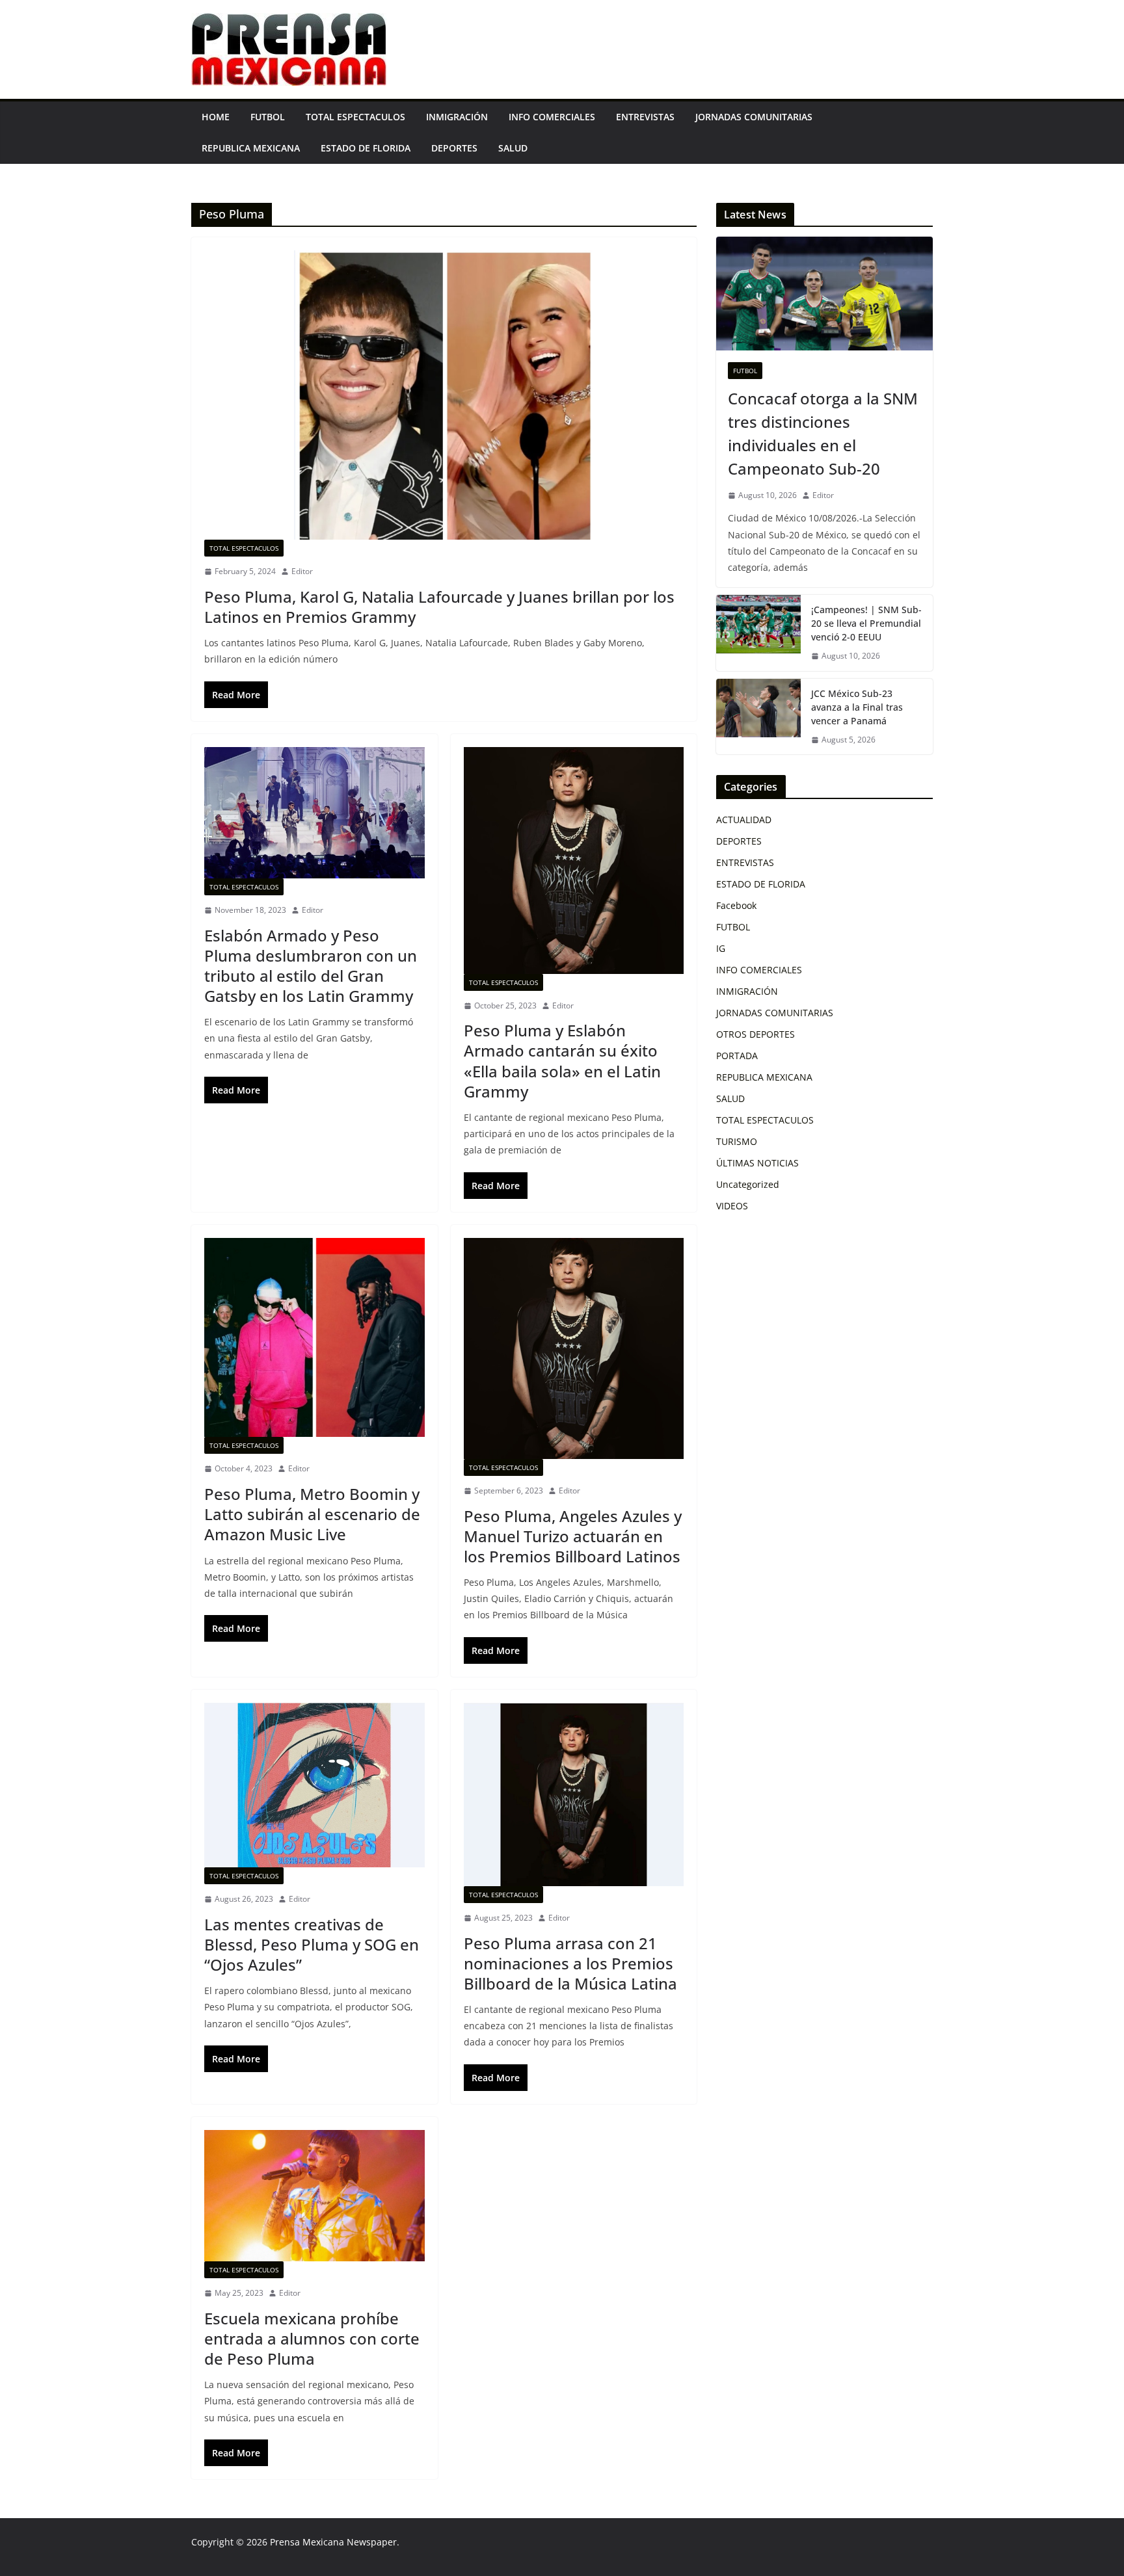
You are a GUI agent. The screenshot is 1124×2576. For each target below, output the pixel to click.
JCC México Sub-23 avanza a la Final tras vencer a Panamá (857, 707)
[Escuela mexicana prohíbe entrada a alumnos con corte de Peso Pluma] (314, 2196)
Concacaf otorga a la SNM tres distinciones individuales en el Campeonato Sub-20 (823, 433)
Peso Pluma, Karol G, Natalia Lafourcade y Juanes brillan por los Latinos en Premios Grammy (439, 607)
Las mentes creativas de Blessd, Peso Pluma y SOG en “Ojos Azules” (312, 1944)
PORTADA (737, 1056)
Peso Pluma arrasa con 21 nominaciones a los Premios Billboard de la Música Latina (570, 1963)
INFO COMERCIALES (552, 117)
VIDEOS (732, 1206)
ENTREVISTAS (645, 117)
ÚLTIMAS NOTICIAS (757, 1163)
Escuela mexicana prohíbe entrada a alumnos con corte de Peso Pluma (312, 2338)
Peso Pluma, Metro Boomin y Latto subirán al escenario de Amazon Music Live (312, 1514)
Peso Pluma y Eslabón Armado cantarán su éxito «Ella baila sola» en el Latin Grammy (562, 1061)
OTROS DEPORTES (756, 1034)
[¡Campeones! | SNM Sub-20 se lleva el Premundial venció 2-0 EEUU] (758, 633)
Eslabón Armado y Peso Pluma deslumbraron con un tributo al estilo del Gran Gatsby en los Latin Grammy (311, 966)
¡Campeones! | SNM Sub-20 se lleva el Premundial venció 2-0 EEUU (866, 623)
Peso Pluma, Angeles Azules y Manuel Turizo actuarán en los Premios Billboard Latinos (573, 1536)
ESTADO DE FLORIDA (366, 148)
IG (721, 948)
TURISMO (737, 1141)
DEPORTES (454, 148)
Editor (302, 571)
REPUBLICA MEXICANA (251, 148)
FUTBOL (268, 117)
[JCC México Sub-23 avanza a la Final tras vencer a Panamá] (758, 717)
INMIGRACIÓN (457, 117)
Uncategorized (748, 1184)
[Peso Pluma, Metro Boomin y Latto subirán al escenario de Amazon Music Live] (314, 1338)
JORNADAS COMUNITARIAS (754, 117)
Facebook (736, 905)
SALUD (513, 148)
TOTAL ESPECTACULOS (355, 117)
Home (216, 117)
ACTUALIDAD (744, 820)
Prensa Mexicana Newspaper (333, 2542)
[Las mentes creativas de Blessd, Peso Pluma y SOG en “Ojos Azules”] (314, 1785)
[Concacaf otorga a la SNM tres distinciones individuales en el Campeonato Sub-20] (824, 294)
